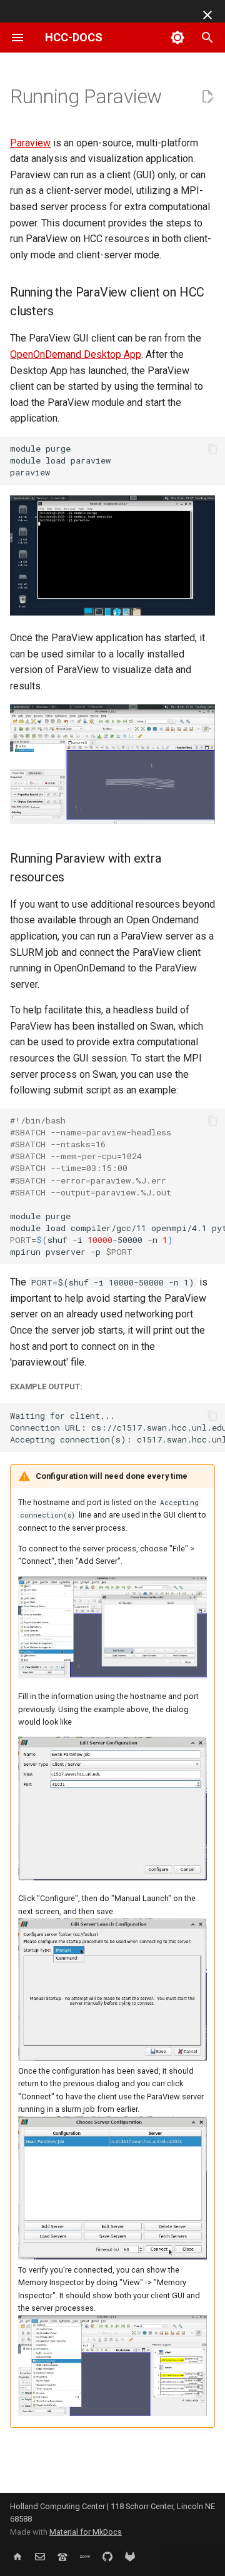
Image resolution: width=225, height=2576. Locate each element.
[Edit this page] (207, 97)
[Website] (17, 2556)
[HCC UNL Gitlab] (130, 2556)
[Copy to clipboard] (212, 449)
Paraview (30, 143)
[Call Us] (62, 2556)
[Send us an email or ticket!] (40, 2556)
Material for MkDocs (86, 2532)
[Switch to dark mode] (177, 38)
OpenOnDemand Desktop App (76, 354)
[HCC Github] (107, 2556)
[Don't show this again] (207, 15)
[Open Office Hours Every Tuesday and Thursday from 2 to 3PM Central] (85, 2556)
